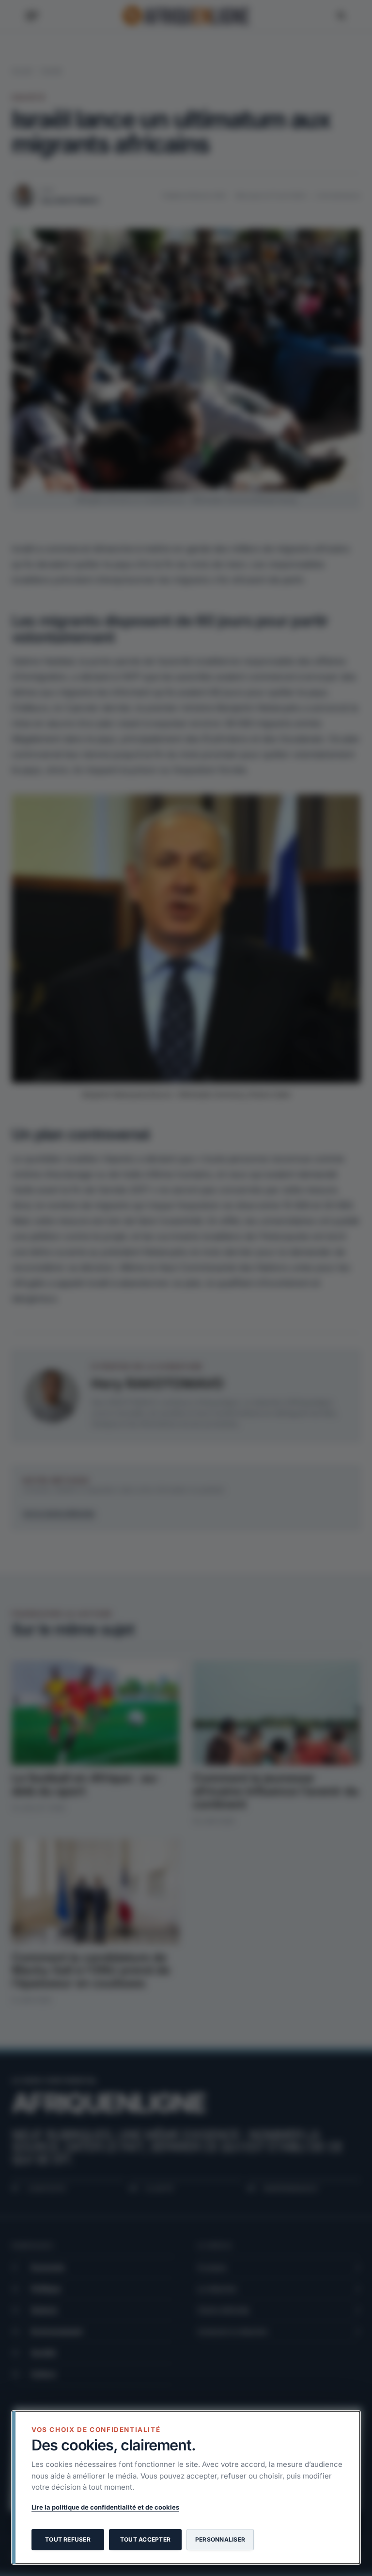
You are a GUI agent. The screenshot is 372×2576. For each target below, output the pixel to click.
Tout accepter (145, 2539)
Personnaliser (220, 2539)
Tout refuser (68, 2539)
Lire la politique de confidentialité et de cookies (105, 2507)
